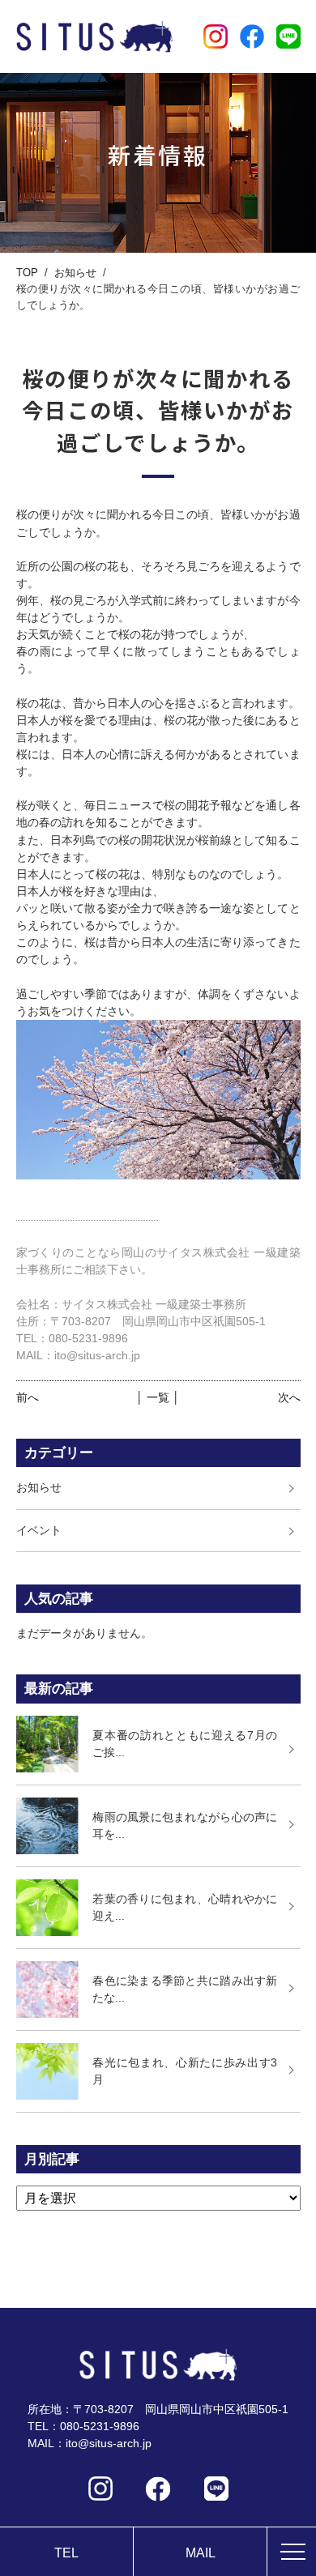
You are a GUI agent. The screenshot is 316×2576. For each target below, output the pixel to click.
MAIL (201, 2553)
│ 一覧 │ (158, 1397)
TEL (66, 2553)
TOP (27, 273)
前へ (28, 1397)
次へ (289, 1397)
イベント (39, 1530)
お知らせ (75, 273)
